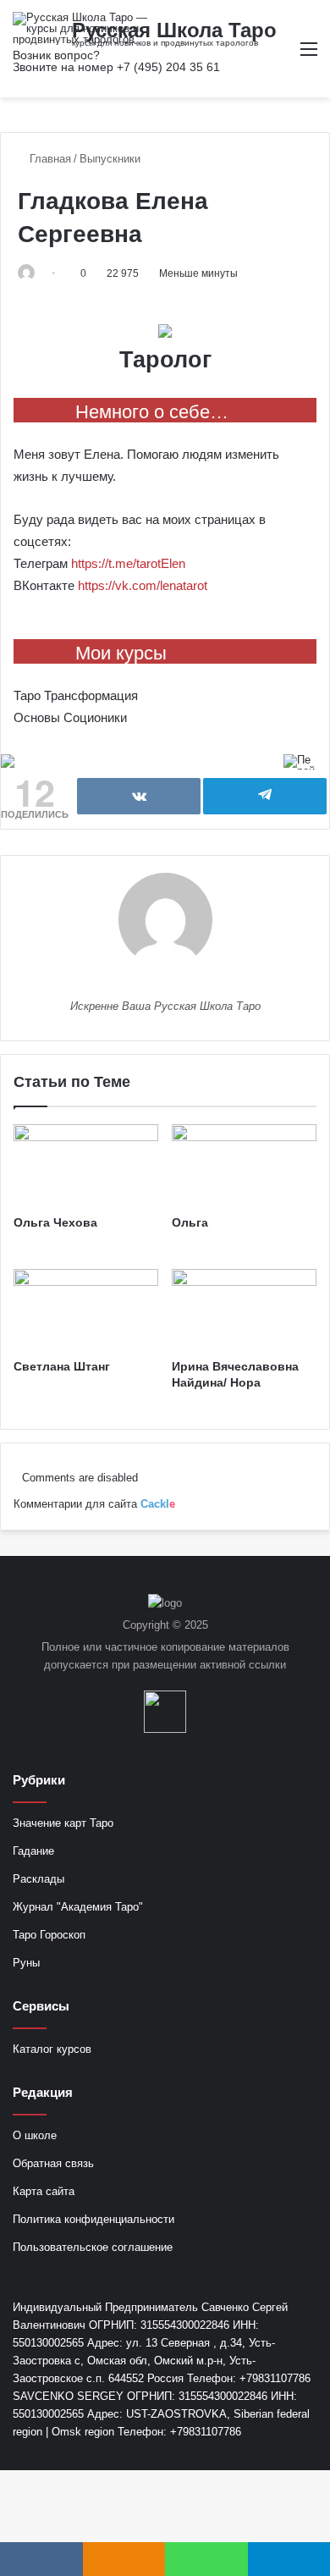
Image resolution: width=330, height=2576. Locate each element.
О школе (35, 2135)
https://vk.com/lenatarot (143, 585)
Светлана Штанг (62, 1366)
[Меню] (309, 55)
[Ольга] (244, 1165)
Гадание (33, 1851)
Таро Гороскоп (49, 1935)
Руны (26, 1963)
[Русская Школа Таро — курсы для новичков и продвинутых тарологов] (80, 28)
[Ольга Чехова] (86, 1165)
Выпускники (110, 159)
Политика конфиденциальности (93, 2219)
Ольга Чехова (55, 1222)
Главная (49, 159)
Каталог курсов (52, 2049)
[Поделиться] (139, 796)
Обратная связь (53, 2163)
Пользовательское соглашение (93, 2247)
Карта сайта (44, 2191)
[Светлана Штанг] (86, 1310)
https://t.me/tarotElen (128, 563)
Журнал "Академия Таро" (78, 1907)
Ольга (190, 1222)
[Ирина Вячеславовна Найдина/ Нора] (244, 1310)
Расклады (38, 1879)
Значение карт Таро (63, 1823)
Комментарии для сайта (94, 1504)
